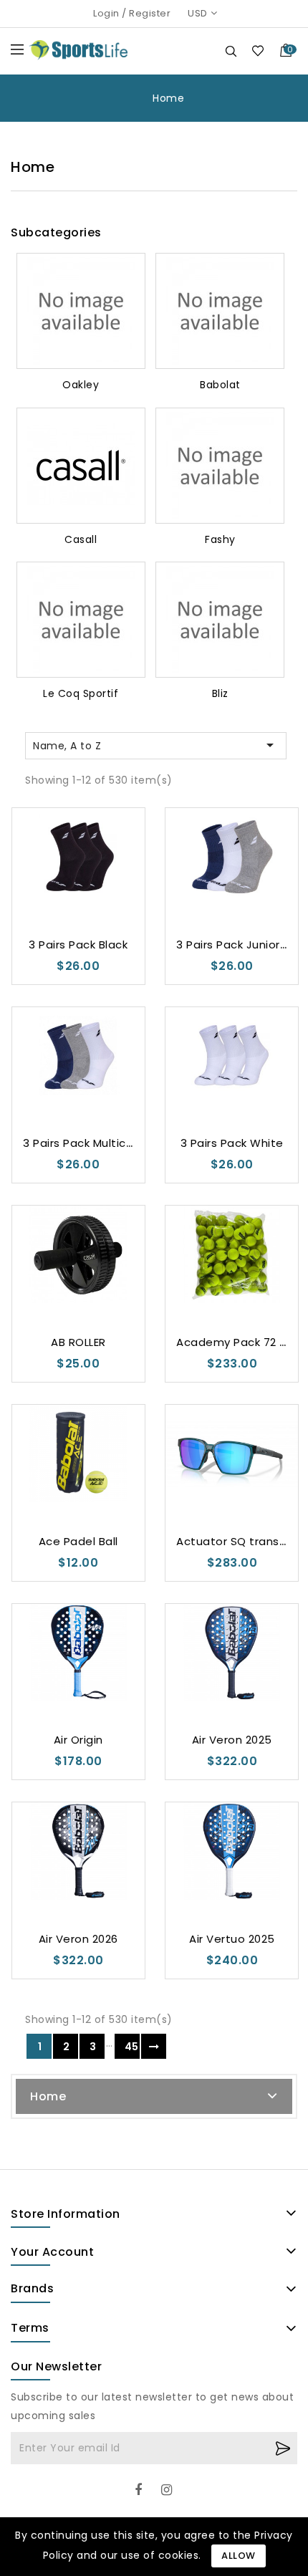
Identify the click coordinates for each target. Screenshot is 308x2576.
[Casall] (81, 466)
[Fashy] (220, 466)
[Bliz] (220, 620)
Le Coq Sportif (81, 693)
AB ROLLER (78, 1342)
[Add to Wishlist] (50, 879)
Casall (81, 539)
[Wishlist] (258, 51)
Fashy (220, 539)
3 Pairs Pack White (232, 1143)
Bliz (220, 693)
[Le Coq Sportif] (81, 620)
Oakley (81, 385)
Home (48, 2096)
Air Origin (78, 1740)
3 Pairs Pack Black (78, 945)
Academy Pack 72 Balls (241, 1342)
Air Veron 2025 (232, 1740)
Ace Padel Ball (78, 1541)
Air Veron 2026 (78, 1939)
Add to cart (106, 879)
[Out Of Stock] (260, 879)
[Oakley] (81, 311)
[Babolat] (220, 311)
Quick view (78, 879)
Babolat (220, 385)
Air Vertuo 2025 (232, 1939)
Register (150, 13)
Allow (239, 2556)
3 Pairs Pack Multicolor (85, 1143)
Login (106, 13)
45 (132, 2047)
